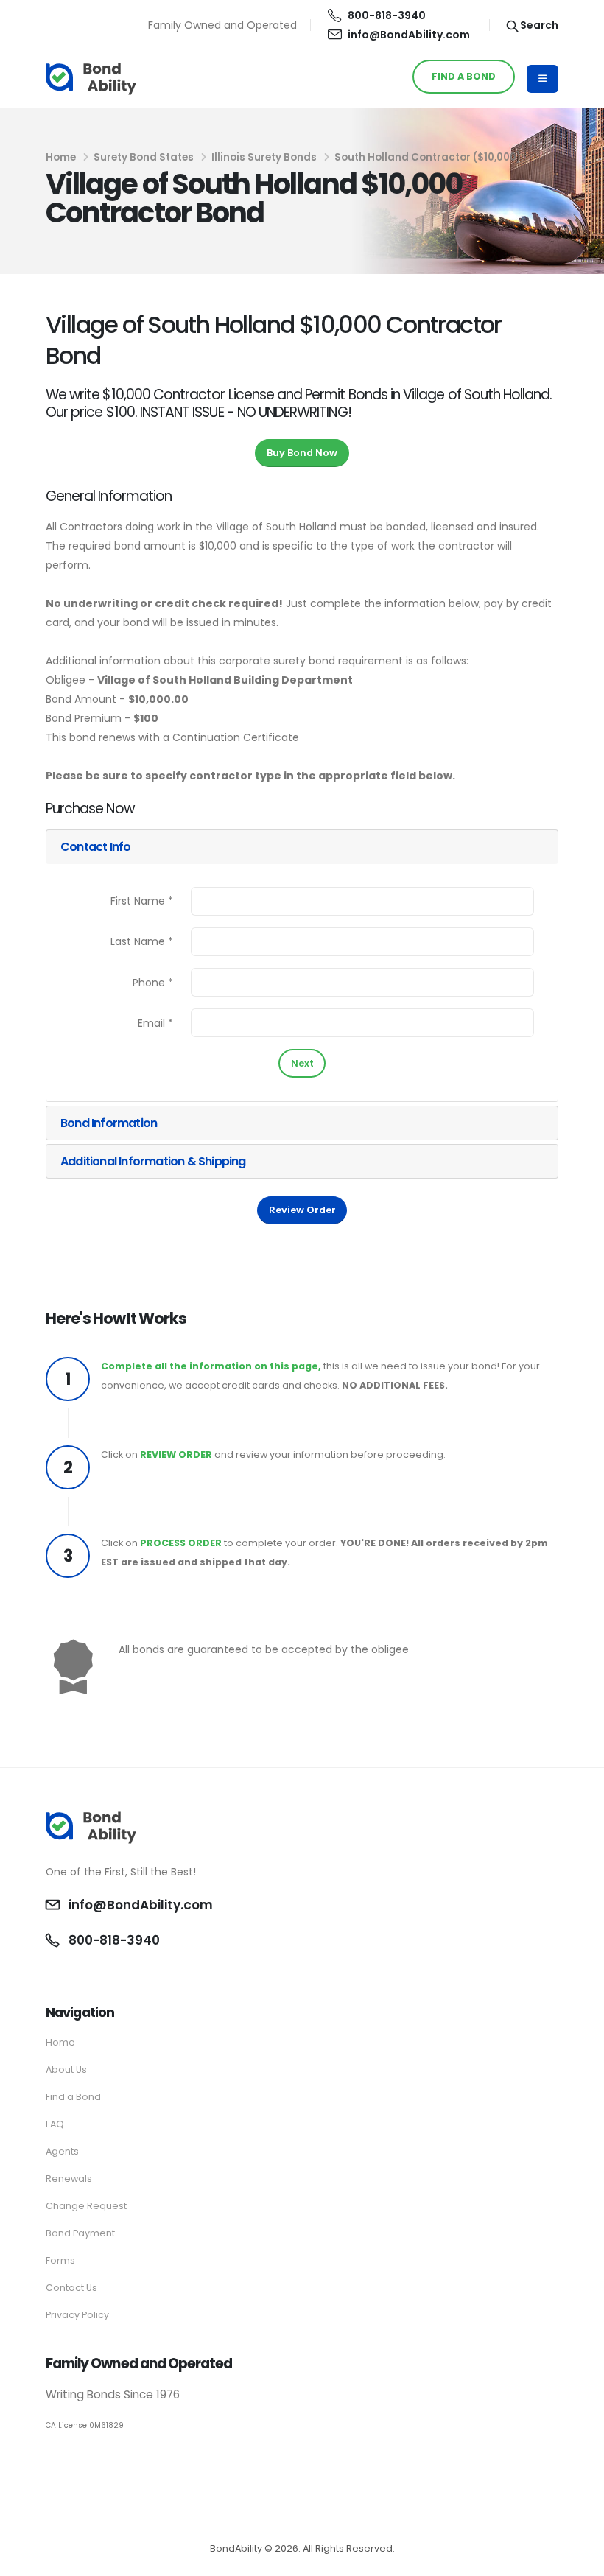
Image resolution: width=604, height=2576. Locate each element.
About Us (66, 2070)
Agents (62, 2151)
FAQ (55, 2124)
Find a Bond (73, 2097)
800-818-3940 (387, 15)
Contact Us (71, 2288)
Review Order (302, 1210)
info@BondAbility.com (409, 35)
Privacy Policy (77, 2315)
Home (61, 157)
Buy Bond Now (302, 453)
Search (538, 25)
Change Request (86, 2206)
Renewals (69, 2179)
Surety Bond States (144, 157)
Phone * (153, 983)
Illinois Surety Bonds (264, 157)
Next (302, 1063)
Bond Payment (80, 2233)
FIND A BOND (464, 76)
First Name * (142, 901)
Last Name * (142, 941)
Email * (155, 1023)
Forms (60, 2260)
